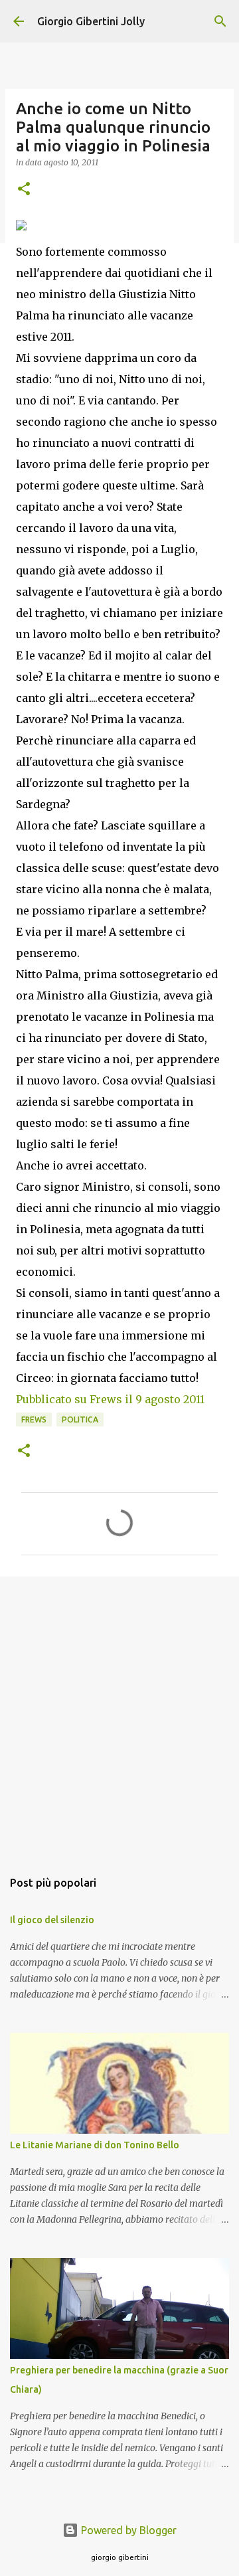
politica (80, 1419)
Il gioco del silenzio (52, 1920)
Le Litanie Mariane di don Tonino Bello (95, 2145)
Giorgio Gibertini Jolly (91, 21)
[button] (24, 190)
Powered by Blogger (127, 2530)
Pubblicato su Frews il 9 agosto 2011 (110, 1399)
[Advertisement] (119, 1716)
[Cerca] (220, 21)
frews (34, 1419)
